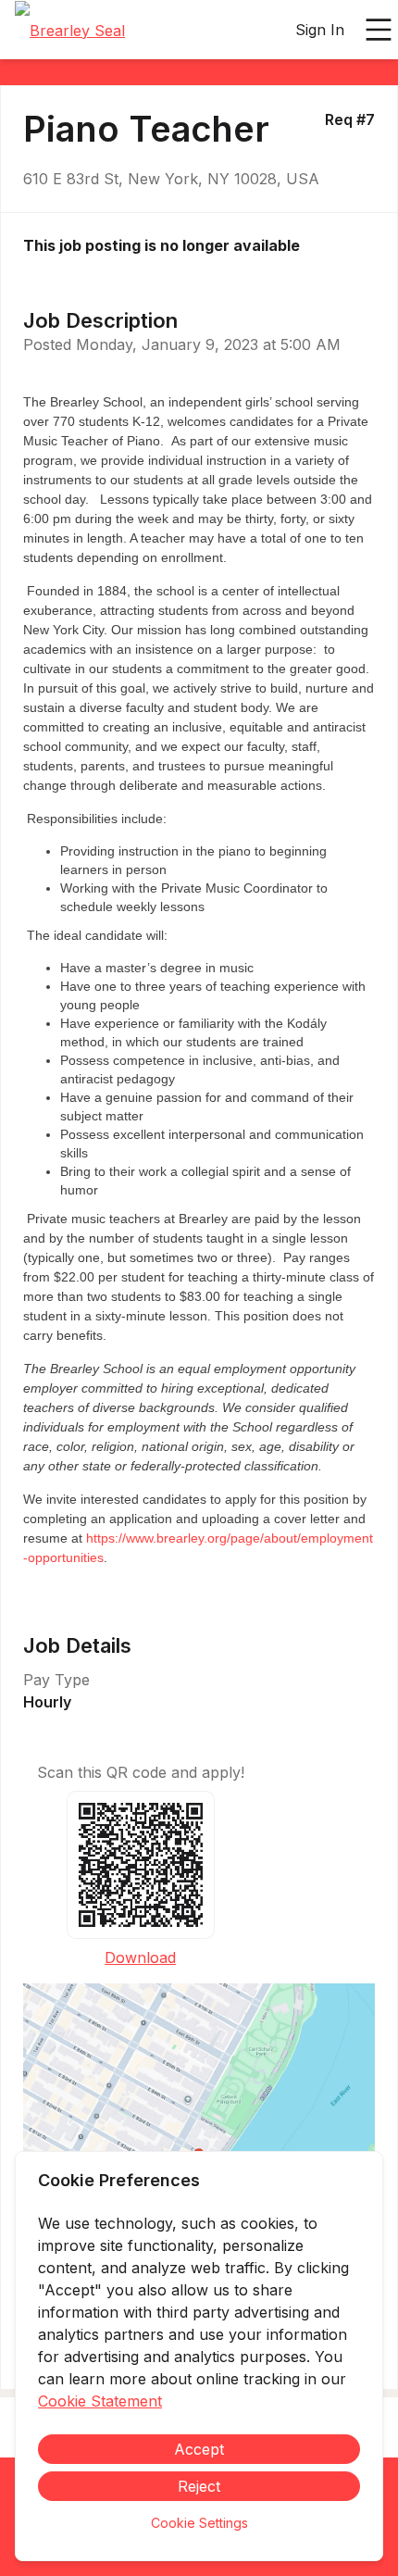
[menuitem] (70, 31)
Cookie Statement (100, 2401)
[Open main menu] (379, 30)
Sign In (320, 30)
